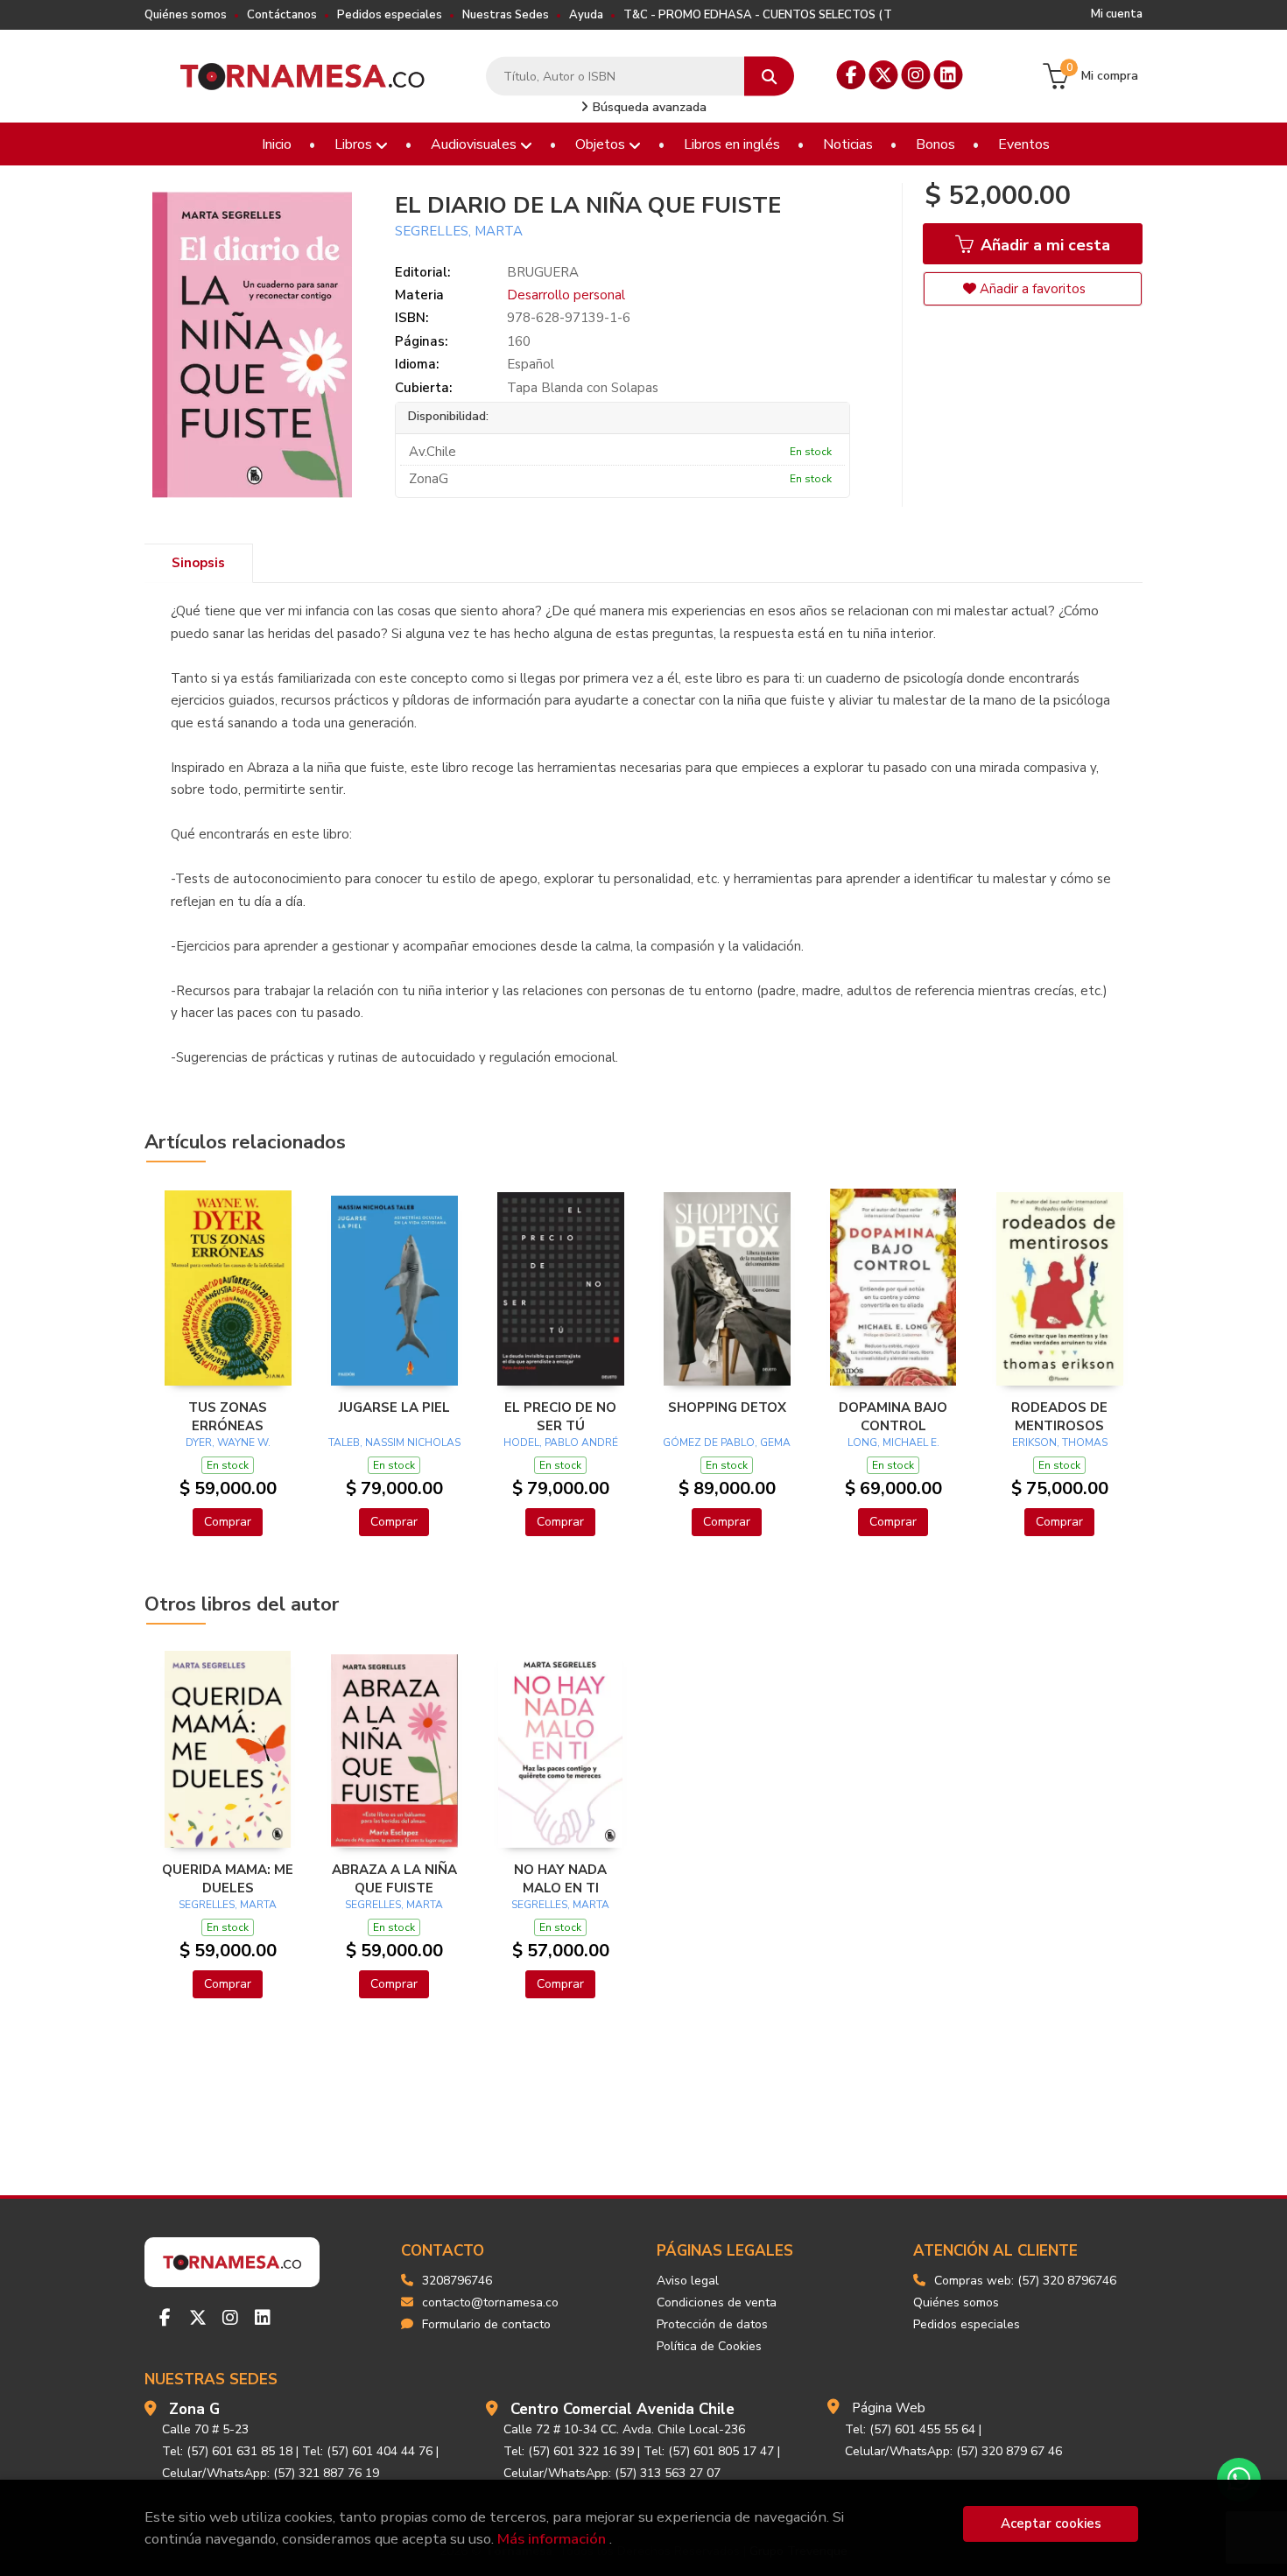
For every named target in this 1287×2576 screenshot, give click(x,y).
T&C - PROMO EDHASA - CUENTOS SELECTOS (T (758, 15)
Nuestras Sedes (506, 15)
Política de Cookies (709, 2346)
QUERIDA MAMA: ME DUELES (228, 1878)
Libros (355, 144)
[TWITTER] (884, 75)
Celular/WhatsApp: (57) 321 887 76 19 (271, 2473)
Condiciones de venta (717, 2302)
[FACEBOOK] (851, 75)
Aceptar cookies (1051, 2523)
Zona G (194, 2409)
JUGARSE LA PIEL (394, 1407)
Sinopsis (198, 563)
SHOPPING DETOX (727, 1407)
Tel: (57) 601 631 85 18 (227, 2451)
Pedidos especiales (390, 15)
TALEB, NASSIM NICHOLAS (394, 1442)
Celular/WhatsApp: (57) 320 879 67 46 (953, 2451)
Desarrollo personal (566, 295)
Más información (552, 2539)
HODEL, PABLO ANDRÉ (561, 1442)
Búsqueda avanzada (648, 107)
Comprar (228, 1522)
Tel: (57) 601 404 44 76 (367, 2451)
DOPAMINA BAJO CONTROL (893, 1416)
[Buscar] (769, 77)
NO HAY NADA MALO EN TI (560, 1878)
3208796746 (457, 2281)
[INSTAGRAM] (916, 75)
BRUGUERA (543, 272)
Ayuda (586, 15)
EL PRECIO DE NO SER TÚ (560, 1416)
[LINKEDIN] (949, 75)
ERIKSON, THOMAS (1060, 1442)
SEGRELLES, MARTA (459, 231)
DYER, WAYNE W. (228, 1442)
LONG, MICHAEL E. (893, 1442)
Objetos (602, 144)
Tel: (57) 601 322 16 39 (569, 2451)
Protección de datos (712, 2324)
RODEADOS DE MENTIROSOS (1059, 1416)
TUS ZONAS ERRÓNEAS (228, 1416)
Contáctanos (282, 15)
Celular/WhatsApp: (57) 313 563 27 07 (612, 2473)
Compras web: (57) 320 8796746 (1025, 2281)
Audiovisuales (475, 144)
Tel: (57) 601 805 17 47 (709, 2451)
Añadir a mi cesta (1043, 245)
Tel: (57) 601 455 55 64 (910, 2429)
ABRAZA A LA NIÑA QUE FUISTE (394, 1878)
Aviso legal (688, 2281)
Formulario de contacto (486, 2324)
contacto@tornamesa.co (490, 2302)
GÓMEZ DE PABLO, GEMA (727, 1442)
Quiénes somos (186, 15)
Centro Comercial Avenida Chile (622, 2409)
